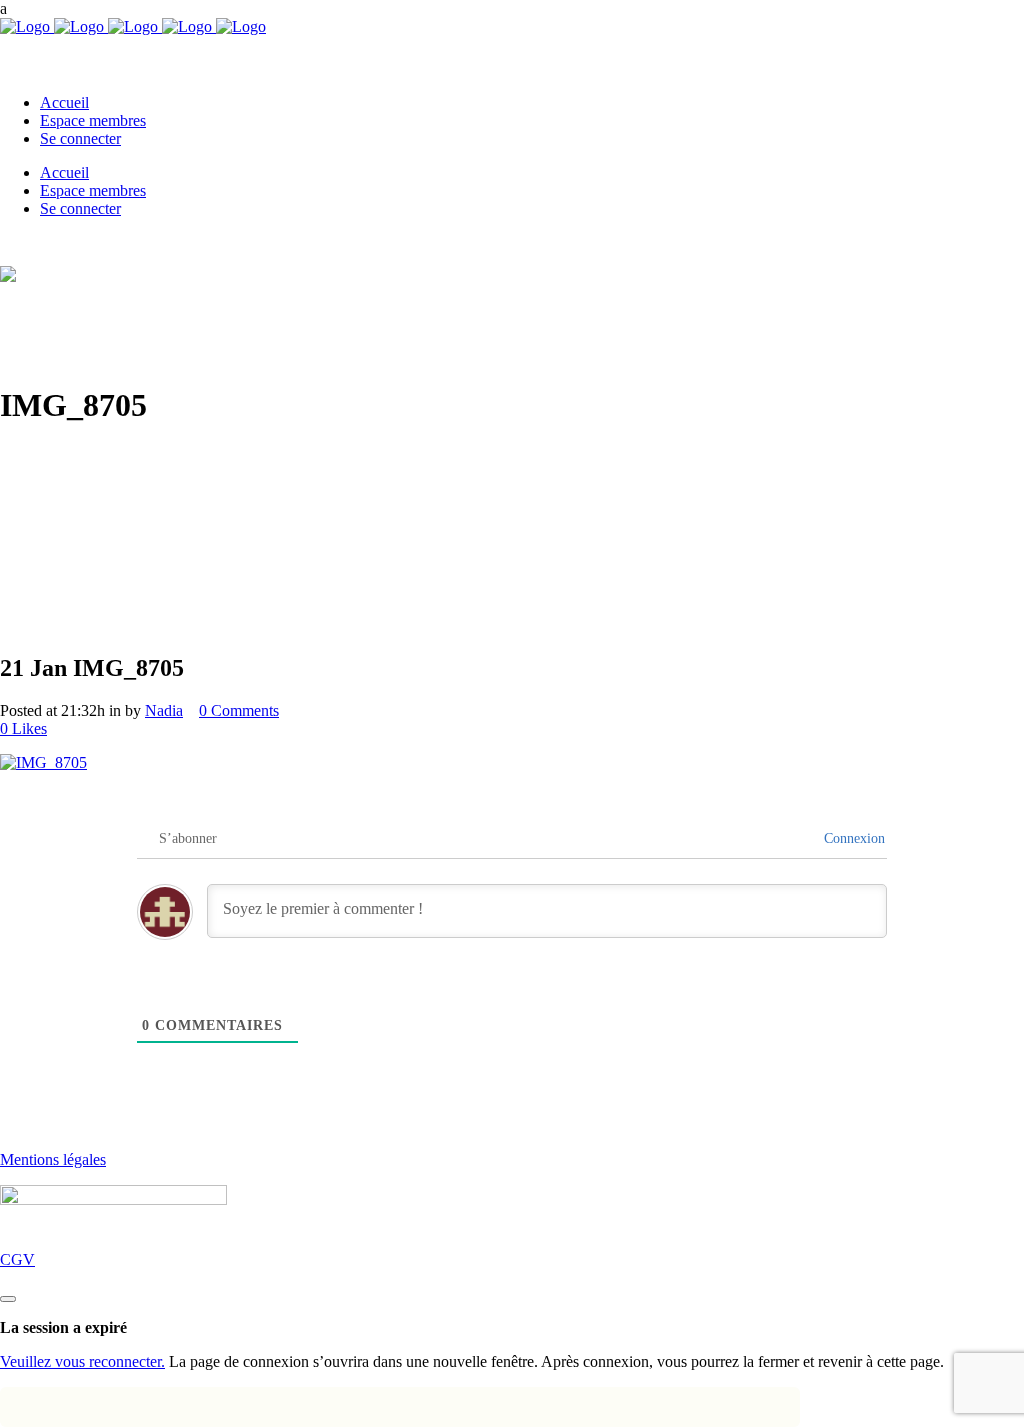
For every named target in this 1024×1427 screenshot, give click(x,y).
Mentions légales (53, 1159)
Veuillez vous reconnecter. (82, 1361)
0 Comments (239, 710)
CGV (17, 1259)
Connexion (854, 838)
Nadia (164, 710)
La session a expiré (63, 1327)
